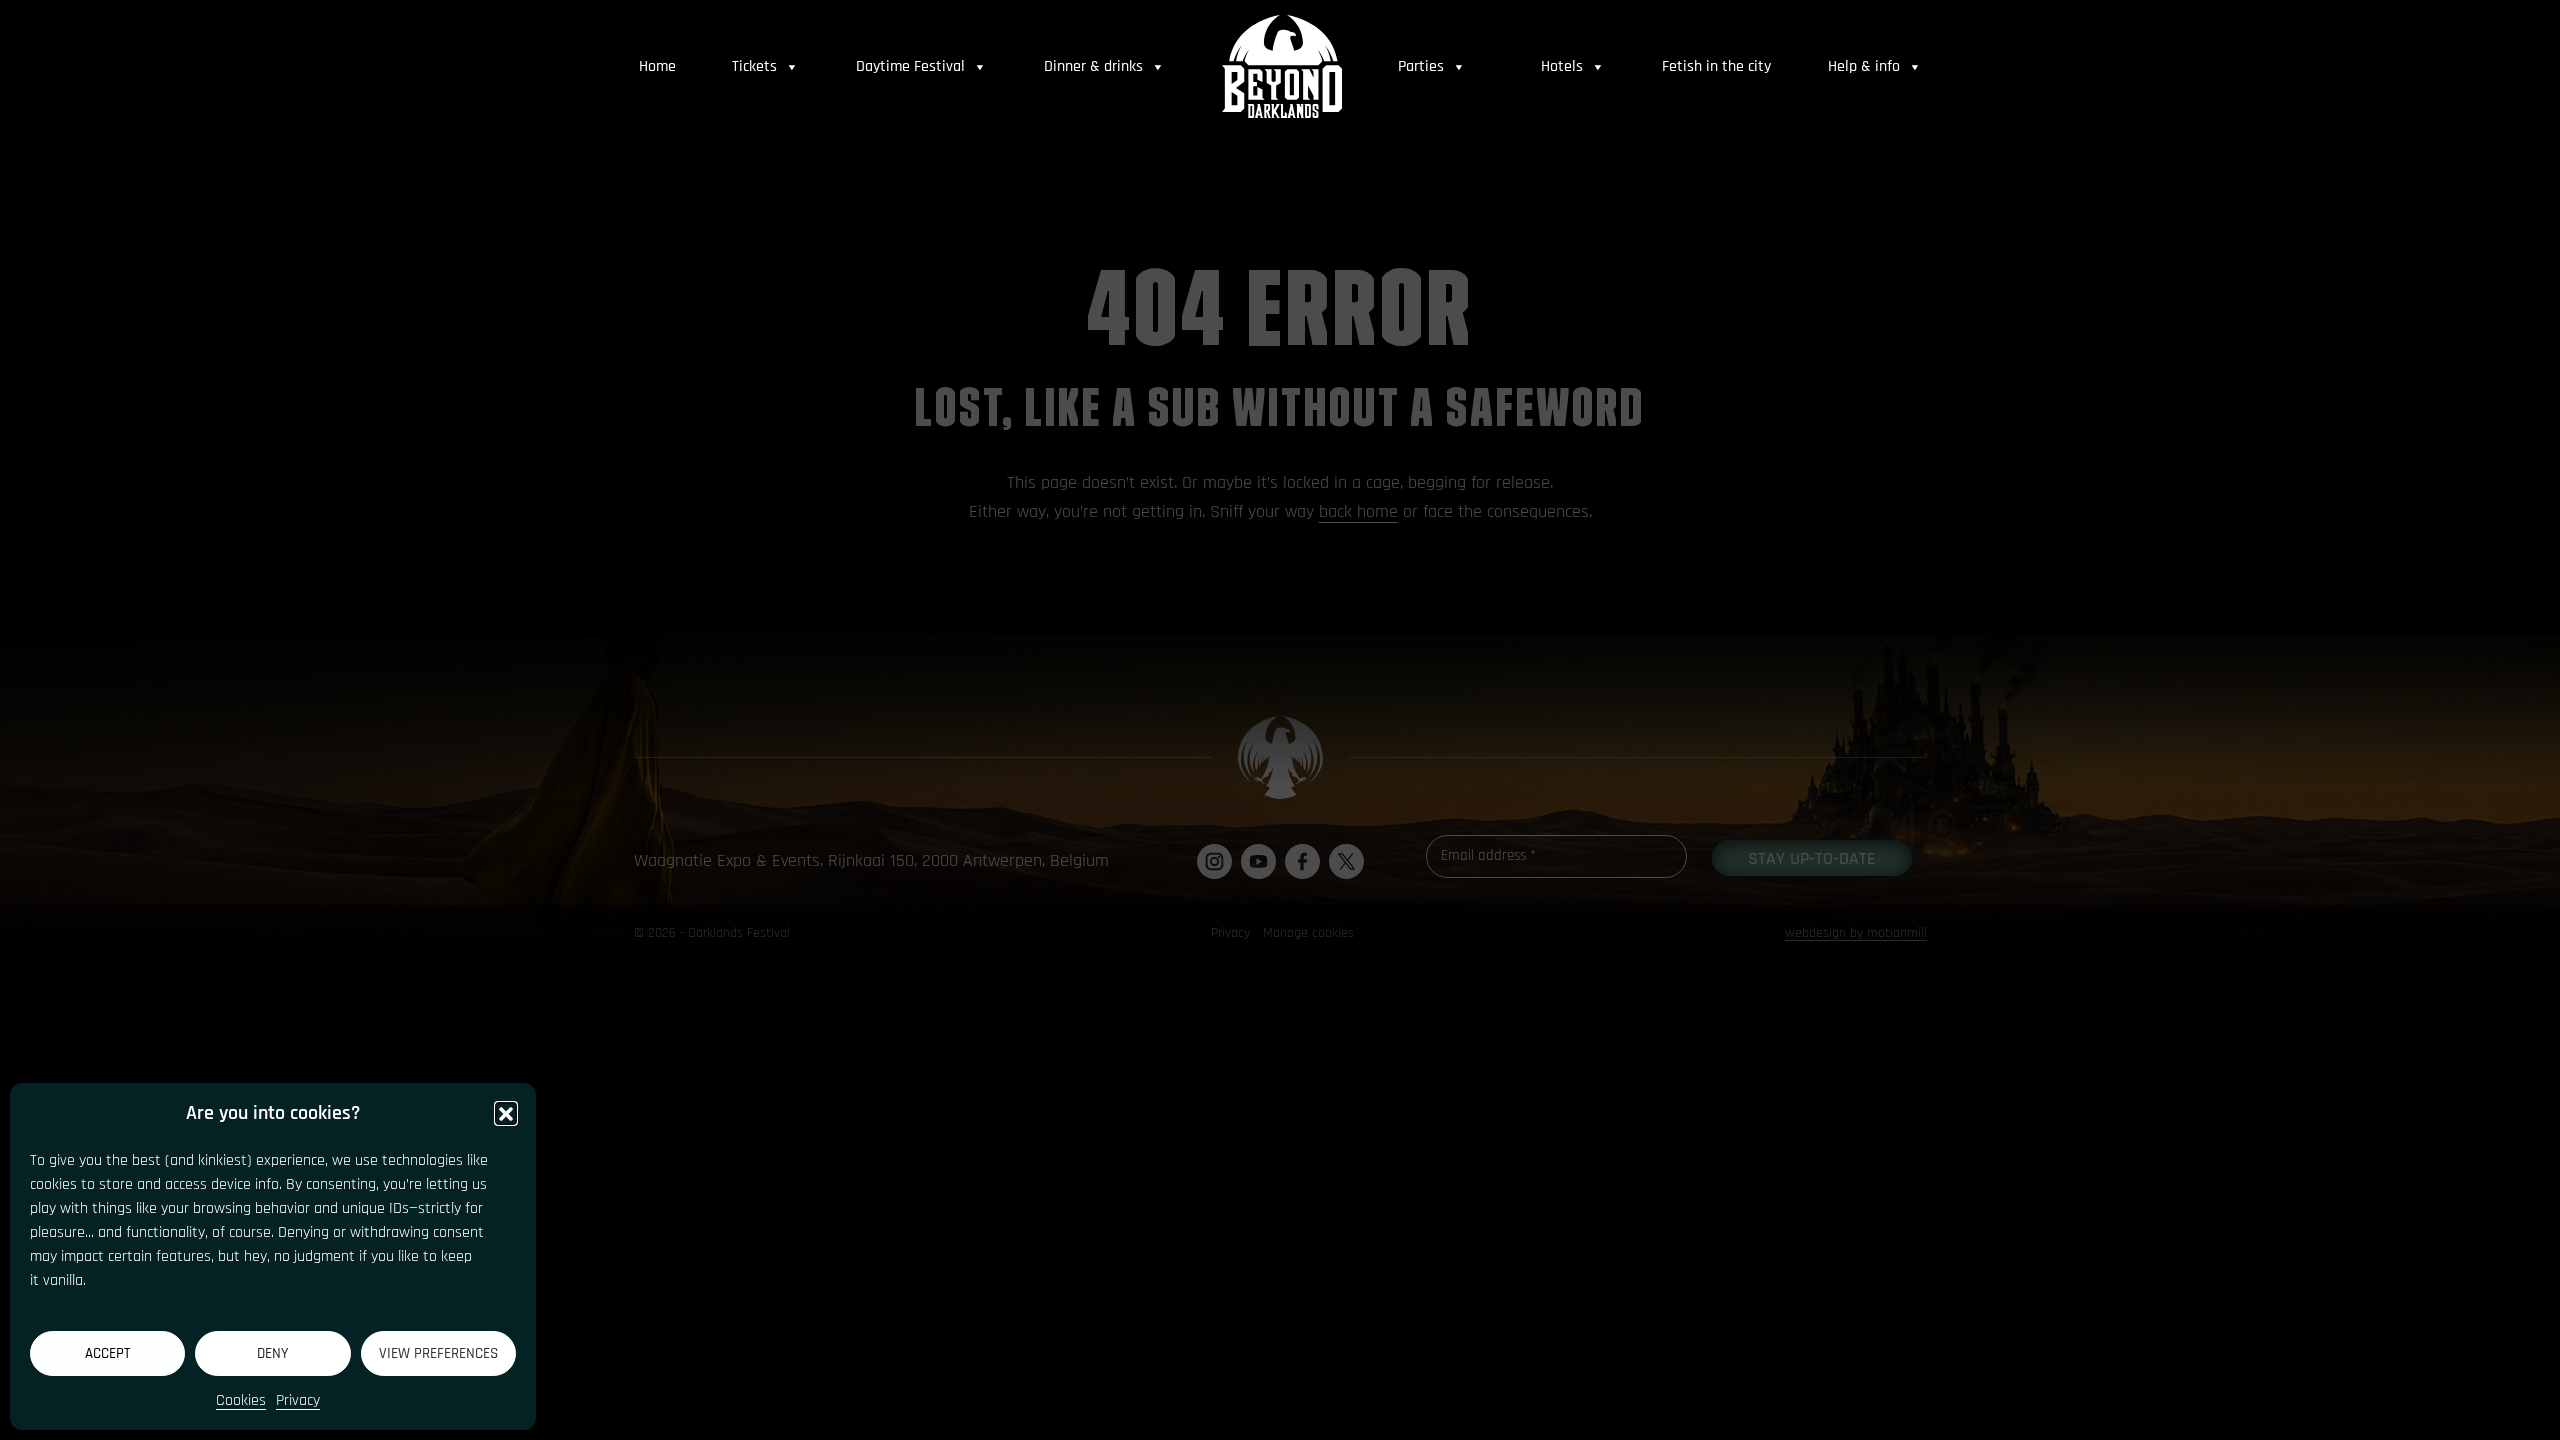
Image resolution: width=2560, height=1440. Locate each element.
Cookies (241, 1400)
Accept (107, 1353)
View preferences (438, 1353)
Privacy (298, 1400)
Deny (273, 1353)
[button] (506, 1113)
